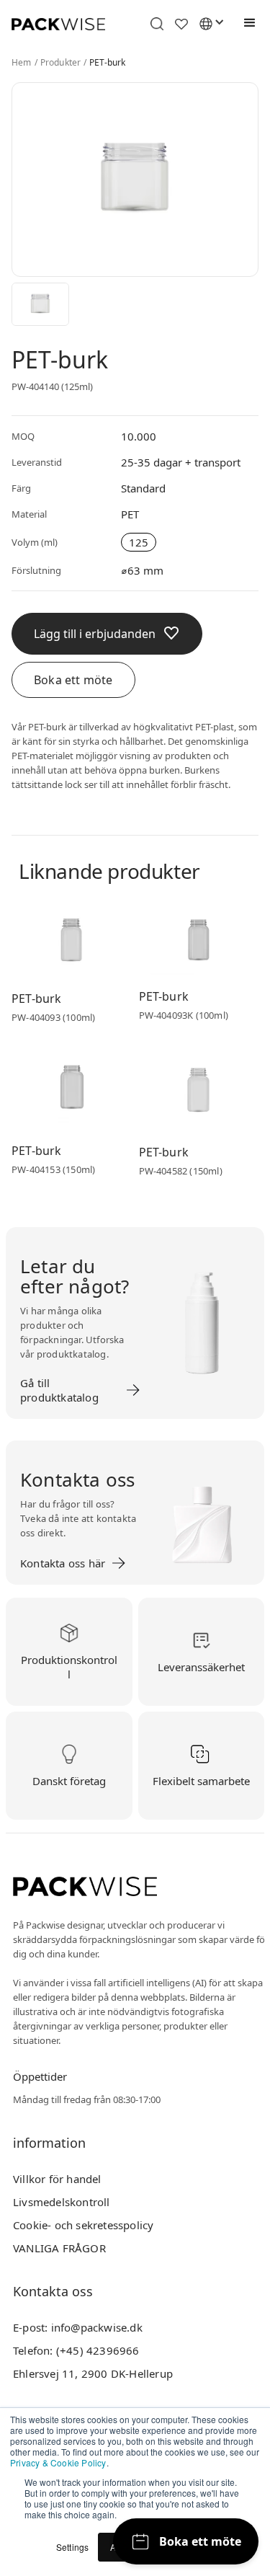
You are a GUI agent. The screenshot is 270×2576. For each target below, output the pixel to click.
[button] (246, 23)
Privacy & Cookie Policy (58, 2462)
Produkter (61, 63)
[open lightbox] (40, 304)
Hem (22, 63)
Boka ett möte (73, 680)
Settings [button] (73, 2547)
